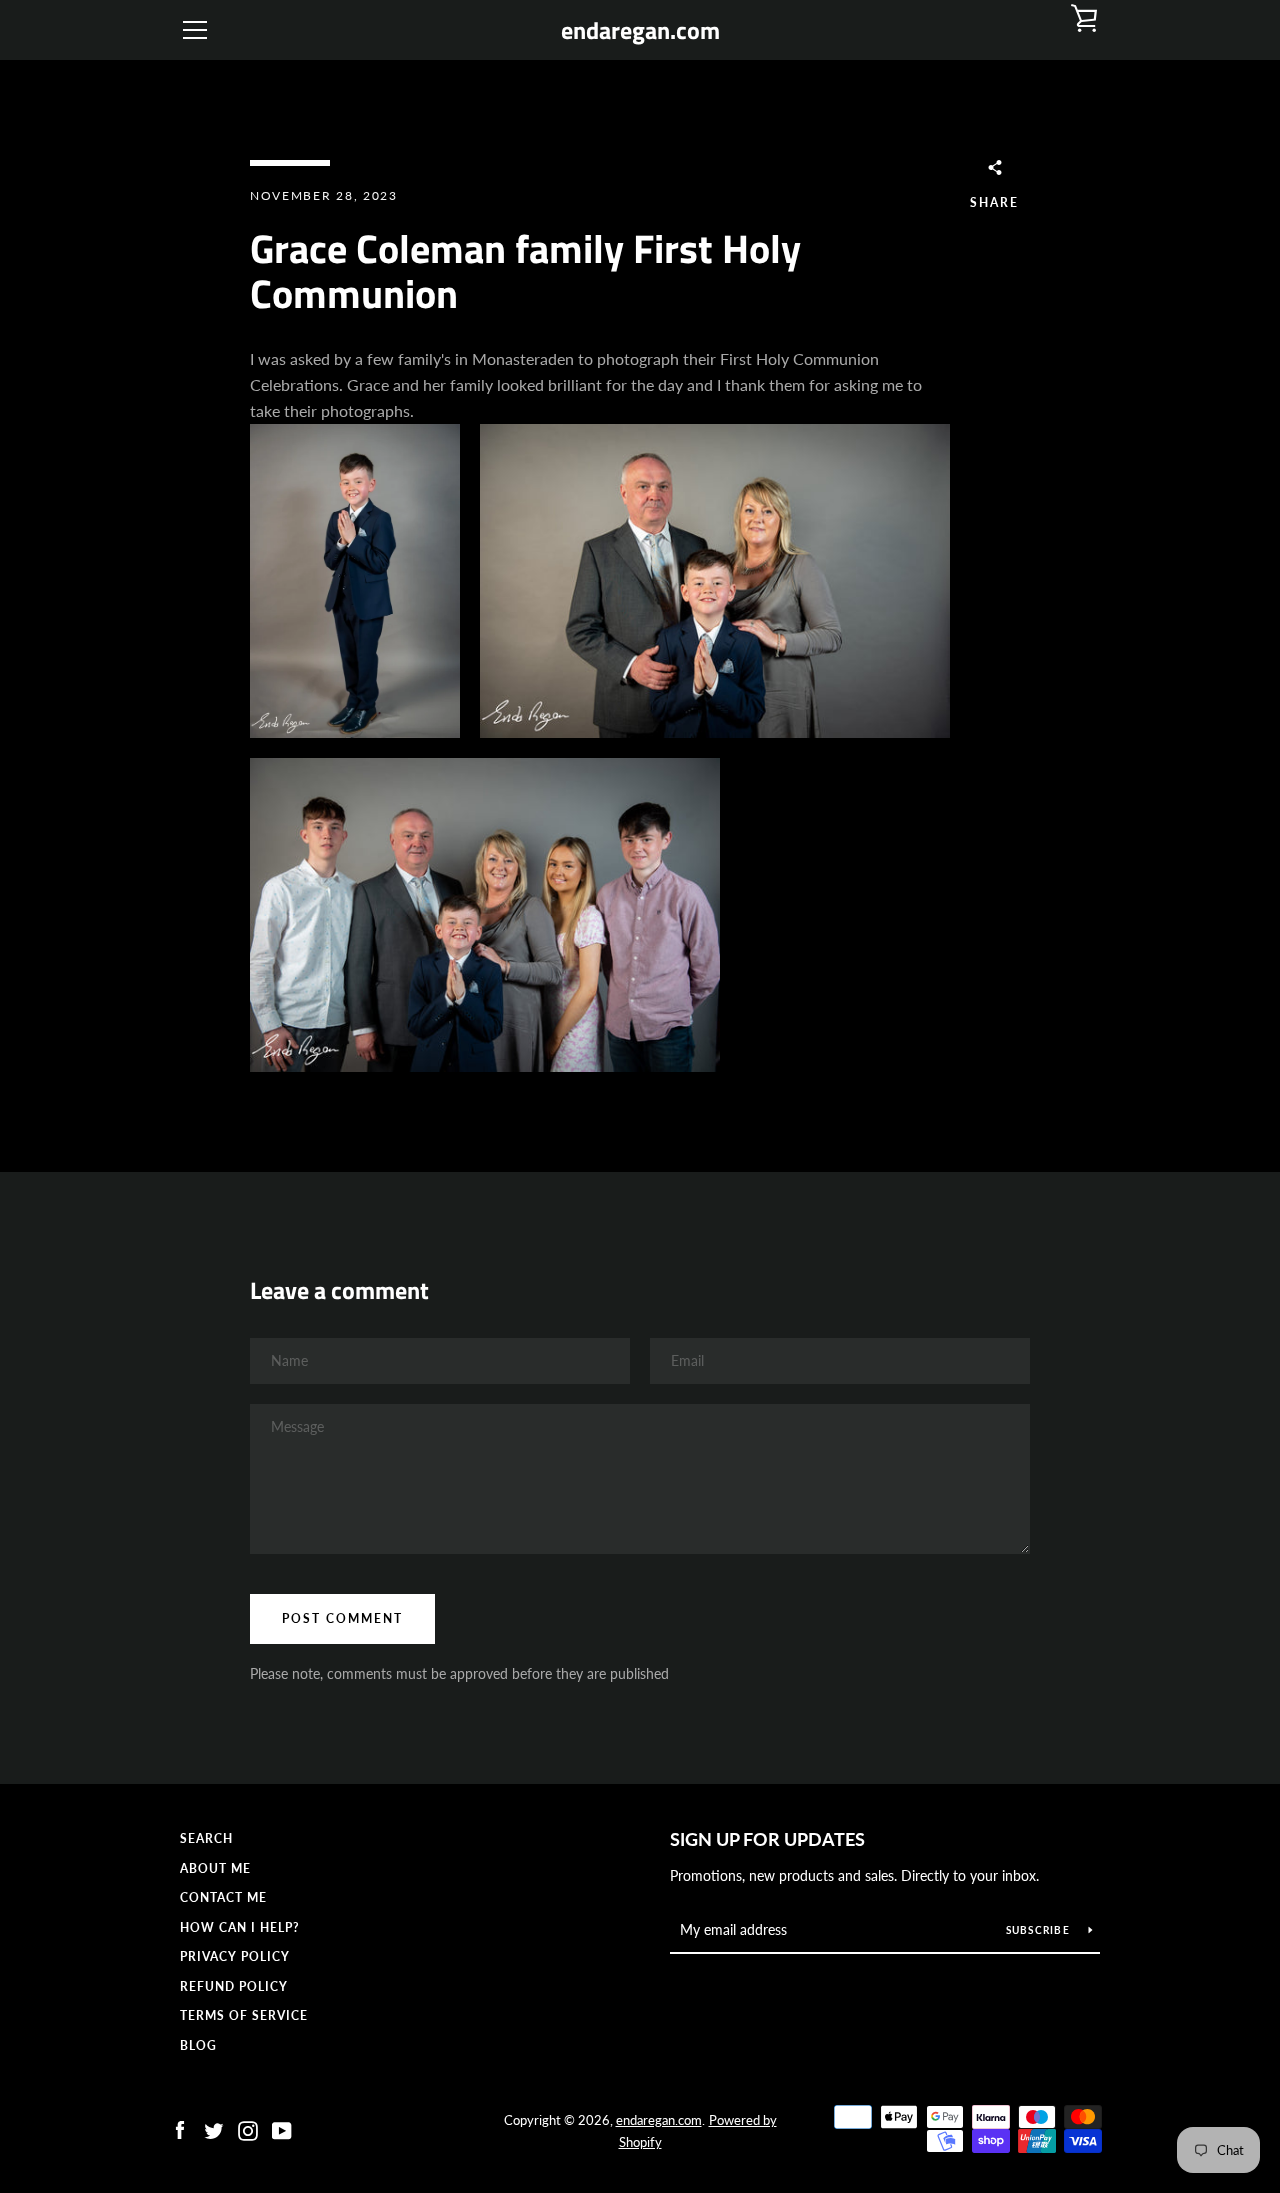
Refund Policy (234, 1986)
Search (206, 1838)
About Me (215, 1868)
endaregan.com (640, 30)
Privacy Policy (235, 1956)
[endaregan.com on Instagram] (248, 2128)
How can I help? (240, 1927)
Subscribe (1040, 1930)
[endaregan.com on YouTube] (282, 2128)
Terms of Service (244, 2015)
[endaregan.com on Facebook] (180, 2128)
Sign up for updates (767, 1839)
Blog (198, 2045)
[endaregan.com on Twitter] (214, 2128)
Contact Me (223, 1897)
